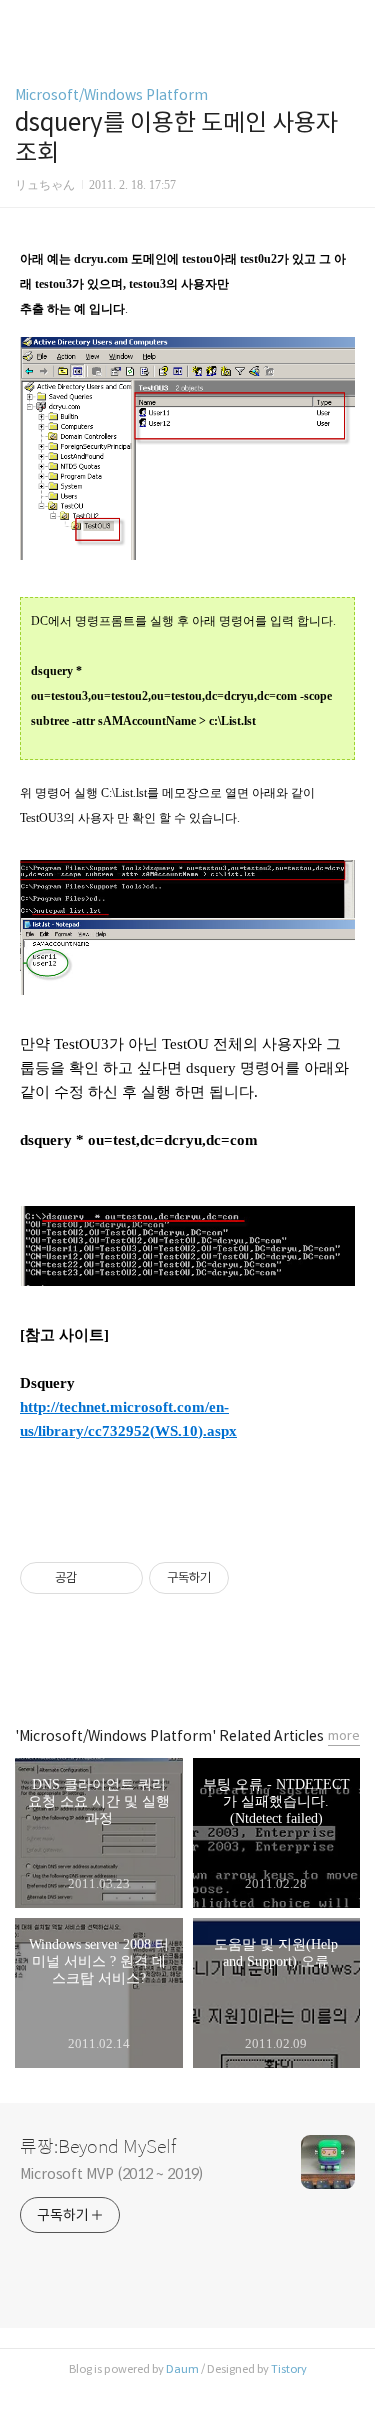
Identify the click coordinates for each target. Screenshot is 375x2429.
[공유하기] (95, 1578)
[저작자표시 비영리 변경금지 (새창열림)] (256, 1578)
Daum (182, 2369)
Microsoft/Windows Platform (111, 95)
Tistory (289, 2369)
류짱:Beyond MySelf (98, 2147)
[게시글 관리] (120, 1578)
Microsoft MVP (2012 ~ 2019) (111, 2174)
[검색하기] (350, 22)
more (344, 1735)
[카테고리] (24, 22)
